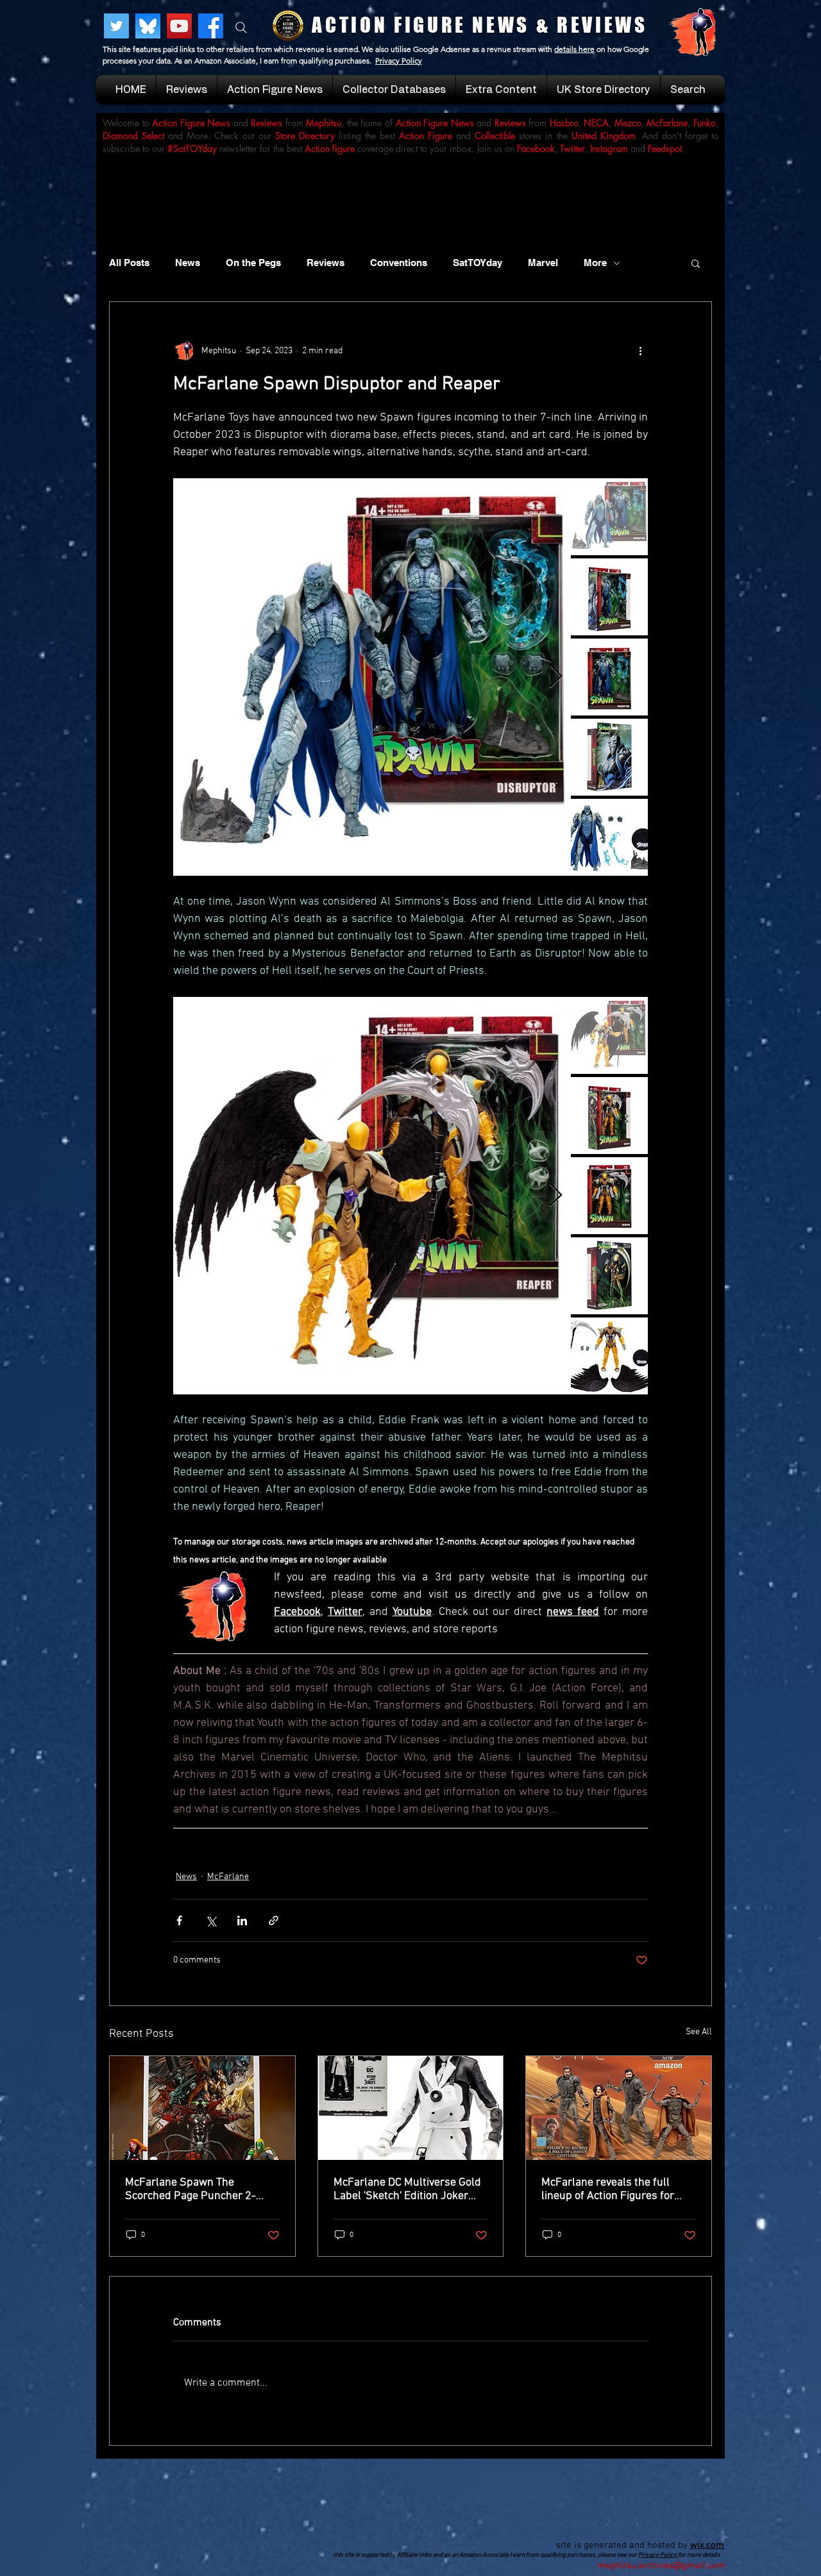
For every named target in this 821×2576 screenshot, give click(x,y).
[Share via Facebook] (179, 1920)
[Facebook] (211, 26)
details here (574, 49)
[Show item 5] (609, 837)
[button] (696, 263)
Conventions (399, 263)
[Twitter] (116, 26)
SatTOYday (478, 263)
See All (699, 2032)
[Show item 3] (609, 677)
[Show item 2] (609, 597)
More (595, 263)
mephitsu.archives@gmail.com (661, 2566)
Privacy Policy (399, 61)
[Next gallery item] (556, 677)
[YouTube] (179, 26)
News (188, 263)
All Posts (129, 263)
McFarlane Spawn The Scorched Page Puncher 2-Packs (190, 2189)
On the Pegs (253, 263)
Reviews (326, 263)
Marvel (543, 263)
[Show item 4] (609, 757)
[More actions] (640, 351)
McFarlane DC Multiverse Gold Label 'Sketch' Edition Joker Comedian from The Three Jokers (407, 2189)
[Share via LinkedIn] (242, 1920)
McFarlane (228, 1877)
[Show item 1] (609, 517)
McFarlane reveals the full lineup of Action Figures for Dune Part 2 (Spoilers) (608, 2189)
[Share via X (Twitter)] (211, 1920)
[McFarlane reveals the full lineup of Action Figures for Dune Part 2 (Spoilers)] (619, 2108)
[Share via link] (274, 1920)
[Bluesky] (148, 26)
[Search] (241, 28)
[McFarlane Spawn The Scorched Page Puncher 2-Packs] (202, 2108)
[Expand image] (372, 677)
